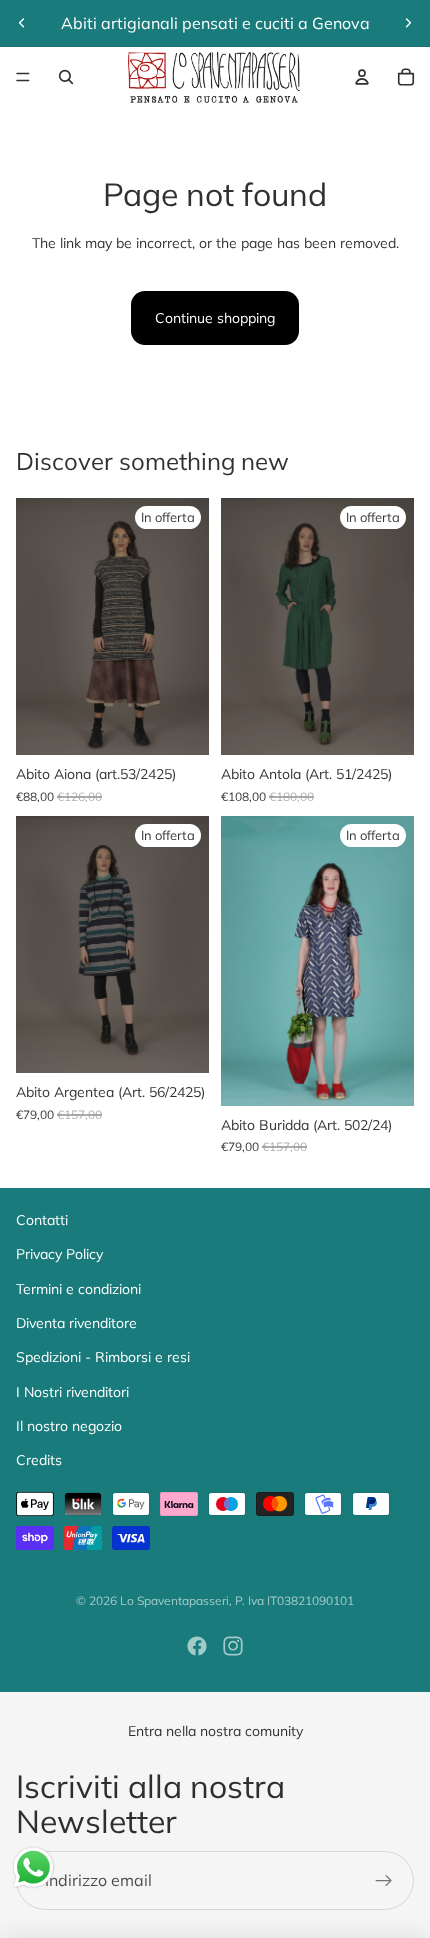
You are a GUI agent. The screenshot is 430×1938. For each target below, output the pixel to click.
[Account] (362, 77)
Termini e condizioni (78, 1289)
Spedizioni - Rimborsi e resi (103, 1357)
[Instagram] (233, 1646)
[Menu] (23, 77)
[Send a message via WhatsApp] (33, 1867)
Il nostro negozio (69, 1426)
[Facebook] (197, 1646)
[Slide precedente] (22, 23)
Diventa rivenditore (76, 1323)
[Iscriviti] (384, 1881)
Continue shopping (215, 318)
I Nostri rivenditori (72, 1392)
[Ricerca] (66, 77)
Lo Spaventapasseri (174, 1600)
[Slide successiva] (408, 23)
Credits (39, 1460)
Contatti (42, 1220)
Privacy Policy (59, 1254)
